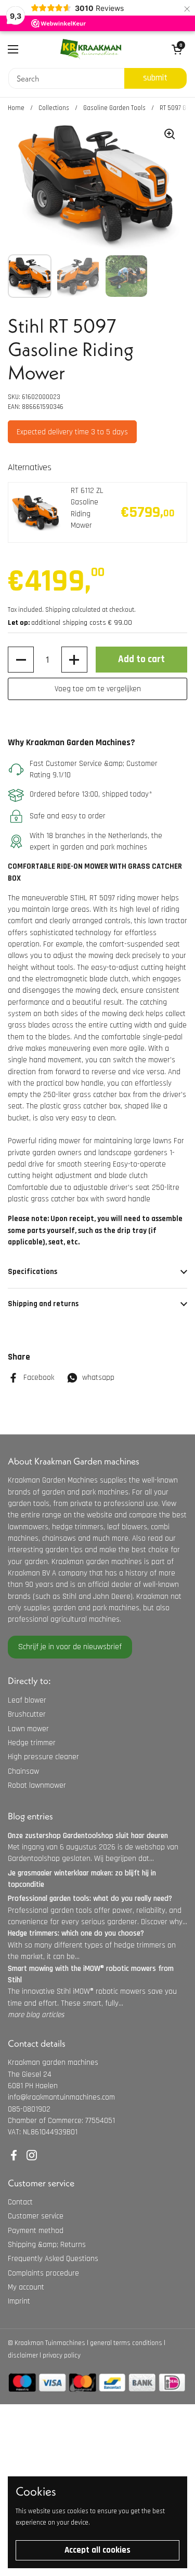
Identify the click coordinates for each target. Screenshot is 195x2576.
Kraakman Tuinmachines (50, 2343)
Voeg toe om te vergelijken (98, 689)
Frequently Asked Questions (53, 2259)
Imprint (19, 2301)
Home (16, 108)
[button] (21, 660)
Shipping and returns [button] (43, 1304)
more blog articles (36, 2015)
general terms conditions (126, 2343)
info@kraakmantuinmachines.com (61, 2097)
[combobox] (66, 78)
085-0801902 (29, 2109)
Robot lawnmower (37, 1785)
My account (26, 2287)
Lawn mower (28, 1729)
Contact (20, 2202)
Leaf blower (27, 1700)
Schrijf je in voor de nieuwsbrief (70, 1647)
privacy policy (62, 2355)
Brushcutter (27, 1714)
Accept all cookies (97, 2550)
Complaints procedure (43, 2273)
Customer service (36, 2216)
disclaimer (23, 2355)
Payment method (36, 2231)
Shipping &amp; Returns (47, 2245)
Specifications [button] (32, 1272)
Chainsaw (23, 1771)
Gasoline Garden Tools (114, 108)
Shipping (58, 610)
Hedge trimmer (32, 1743)
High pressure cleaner (43, 1757)
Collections (54, 108)
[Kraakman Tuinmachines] (91, 49)
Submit (155, 78)
